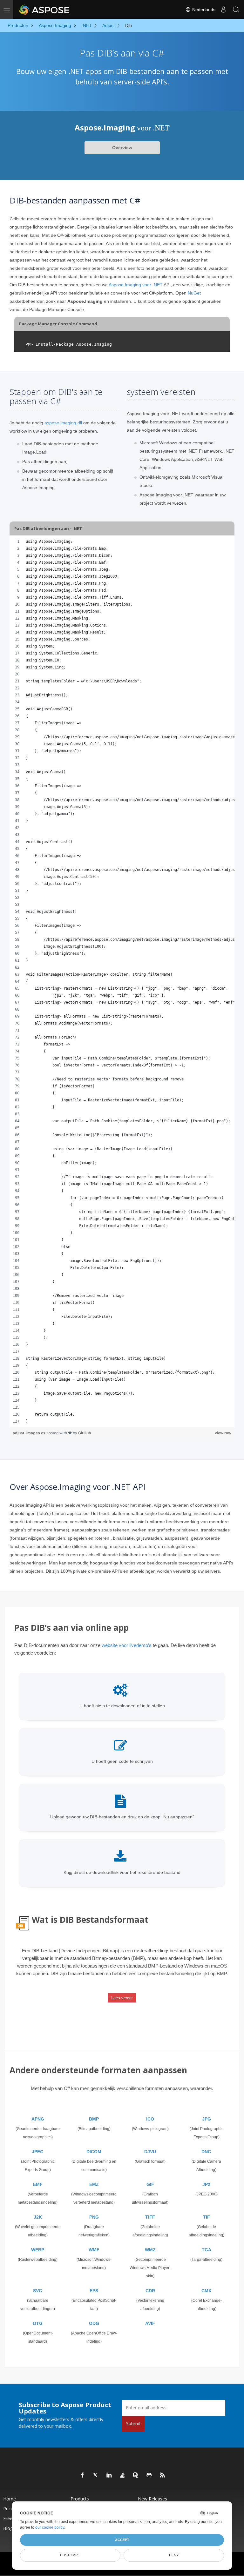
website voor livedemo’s (127, 1645)
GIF (150, 2184)
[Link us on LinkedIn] (109, 2475)
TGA (207, 2250)
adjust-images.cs (30, 1433)
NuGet (194, 293)
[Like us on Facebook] (83, 2475)
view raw (223, 1433)
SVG (38, 2291)
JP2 (206, 2184)
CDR (150, 2291)
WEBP (38, 2250)
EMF (38, 2184)
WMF (94, 2250)
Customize (70, 2555)
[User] (223, 10)
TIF (207, 2217)
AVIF (150, 2323)
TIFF (150, 2217)
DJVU (150, 2152)
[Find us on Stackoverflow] (123, 2475)
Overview (122, 148)
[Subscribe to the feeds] (163, 2475)
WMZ (150, 2250)
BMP (94, 2119)
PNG (94, 2217)
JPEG (38, 2152)
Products (80, 2499)
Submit (133, 2423)
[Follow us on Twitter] (96, 2475)
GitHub (85, 1433)
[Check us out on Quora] (136, 2475)
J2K (38, 2217)
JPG (207, 2119)
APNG (38, 2119)
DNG (206, 2152)
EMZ (94, 2184)
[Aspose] (44, 10)
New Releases (152, 2499)
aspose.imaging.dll (63, 423)
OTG (38, 2323)
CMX (206, 2291)
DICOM (94, 2152)
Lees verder (122, 1998)
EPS (94, 2291)
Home (10, 2499)
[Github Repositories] (149, 2475)
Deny (174, 2555)
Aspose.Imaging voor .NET (136, 285)
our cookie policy (50, 2527)
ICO (150, 2119)
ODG (94, 2323)
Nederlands (203, 10)
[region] (122, 981)
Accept (122, 2540)
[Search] (236, 10)
